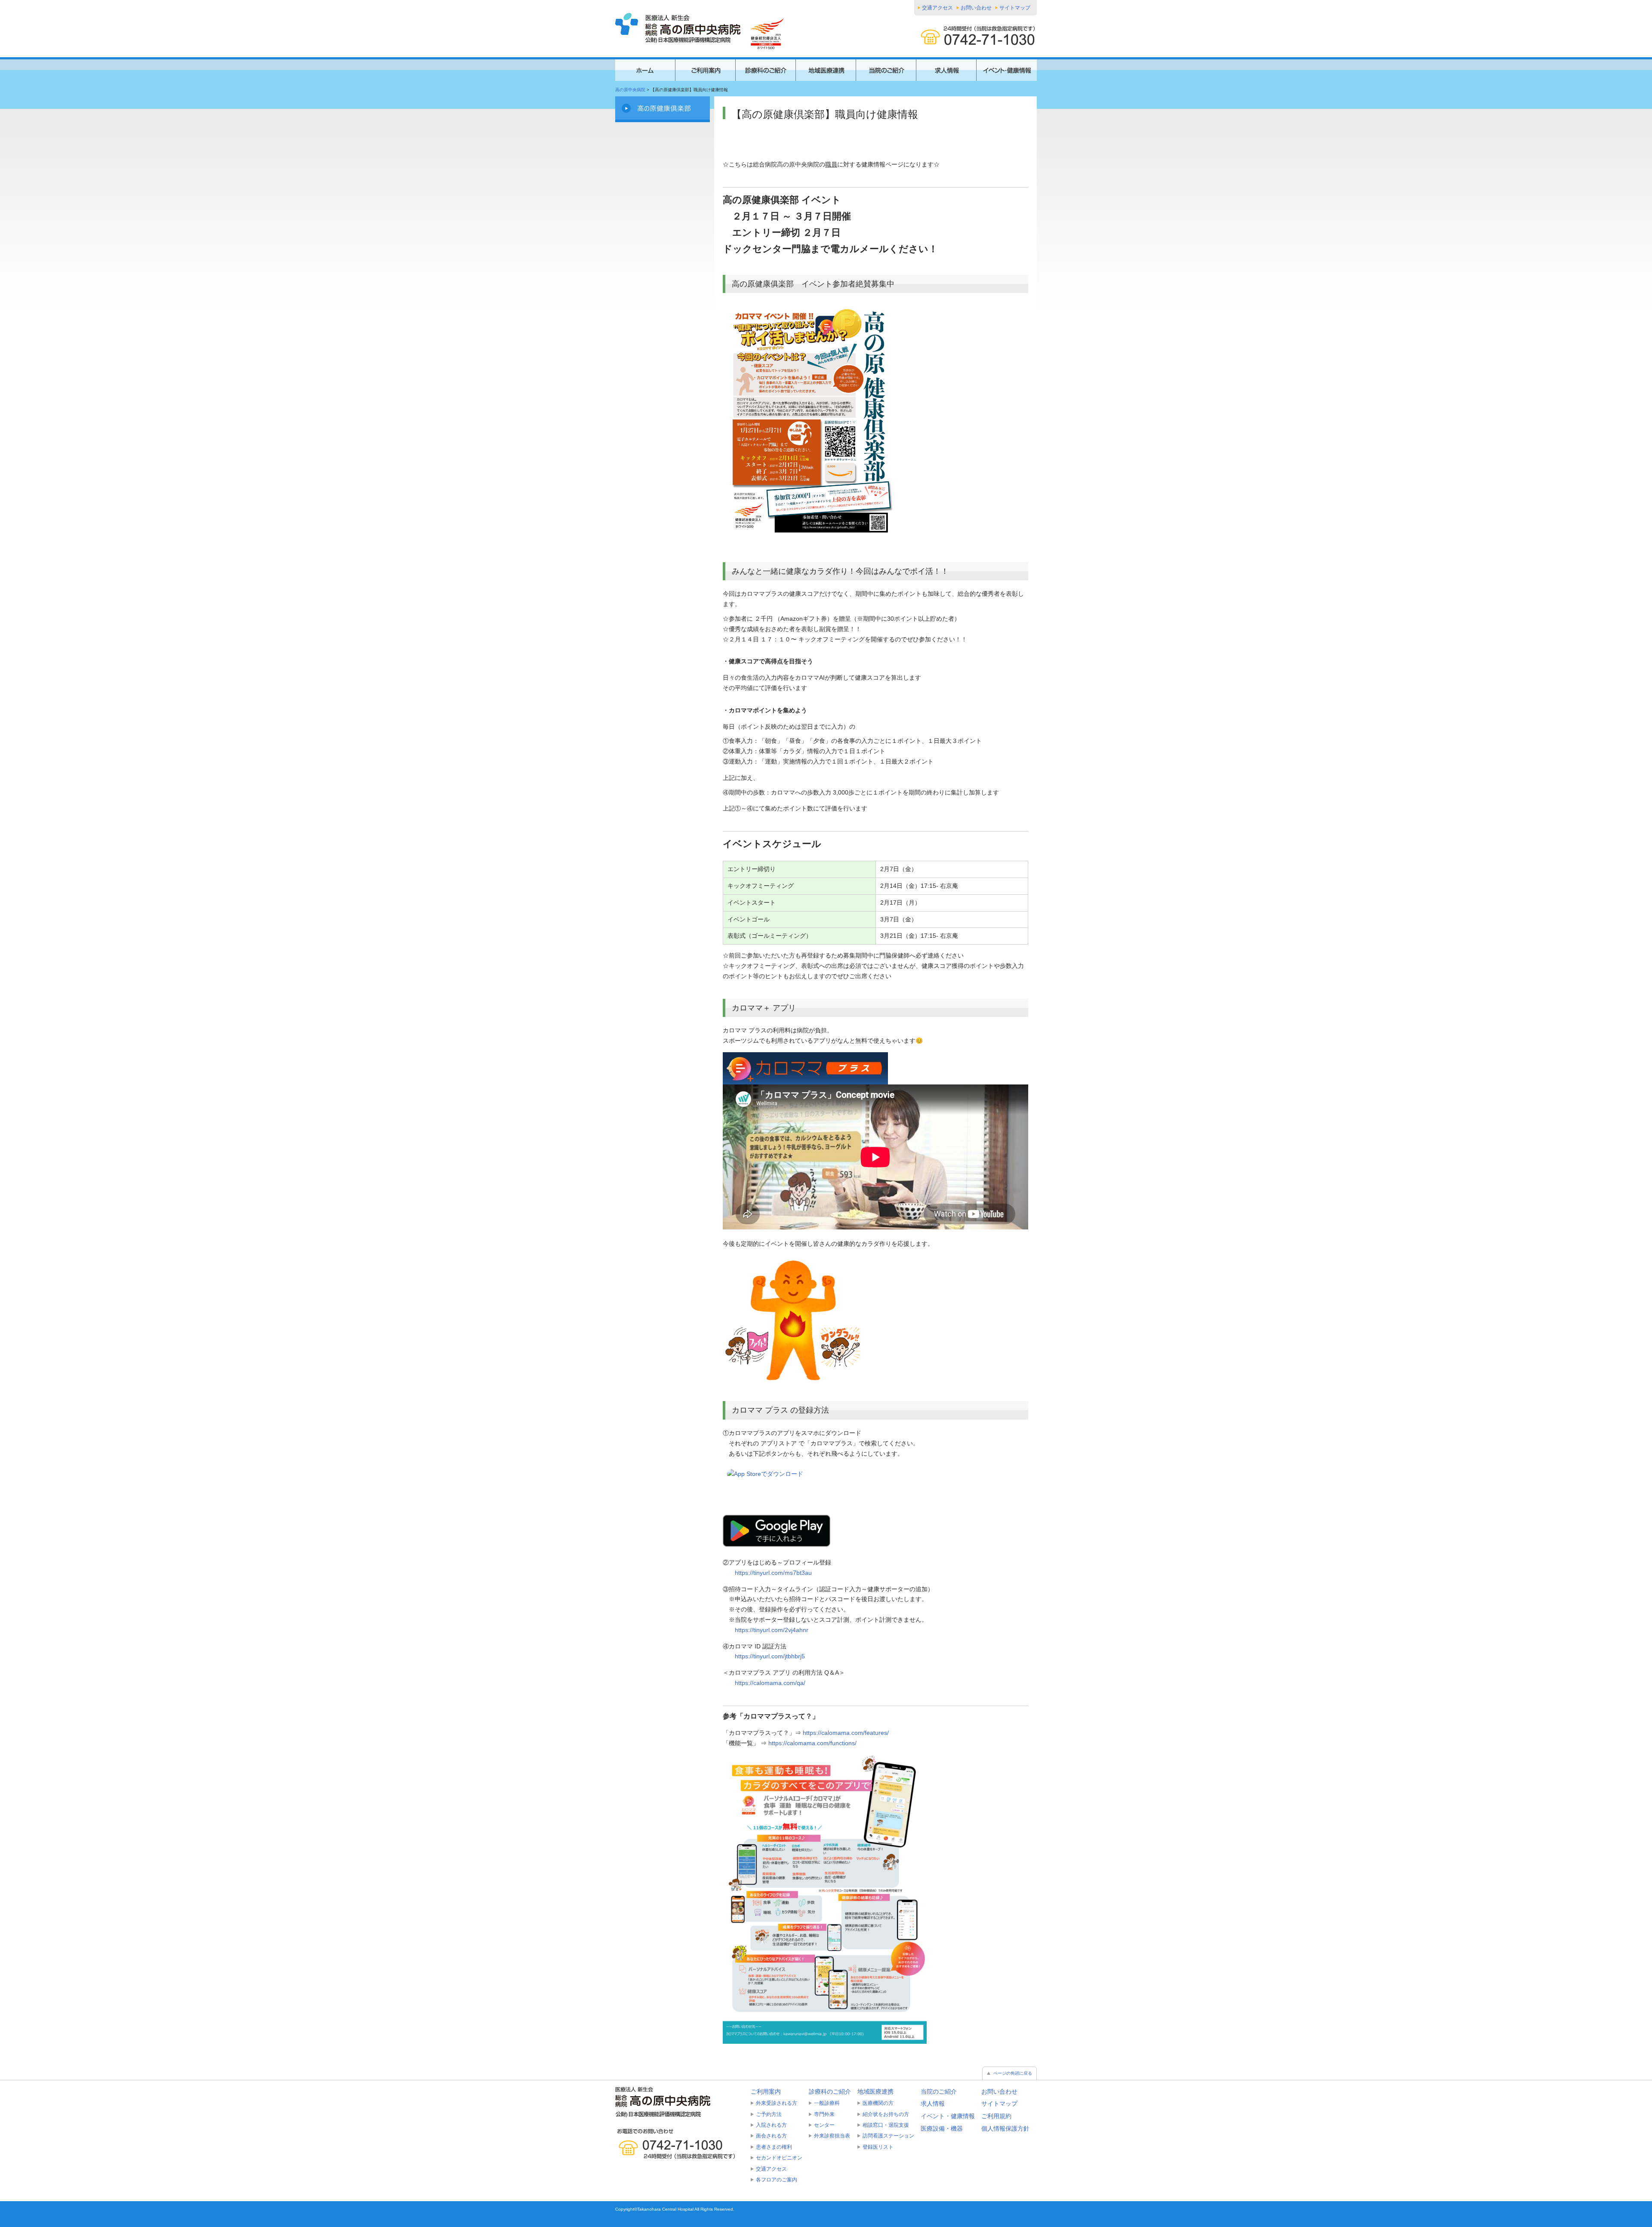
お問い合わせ (976, 8)
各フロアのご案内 (777, 2180)
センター (824, 2125)
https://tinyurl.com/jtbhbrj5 (770, 1656)
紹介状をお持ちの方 (886, 2114)
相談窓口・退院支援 (886, 2125)
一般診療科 (827, 2103)
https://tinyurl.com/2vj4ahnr (772, 1630)
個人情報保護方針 (1005, 2128)
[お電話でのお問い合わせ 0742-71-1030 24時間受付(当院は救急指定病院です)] (680, 2144)
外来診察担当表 (832, 2136)
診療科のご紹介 (830, 2091)
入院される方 (771, 2125)
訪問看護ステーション (888, 2136)
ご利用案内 (766, 2091)
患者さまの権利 (774, 2147)
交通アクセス (937, 8)
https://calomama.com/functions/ (812, 1743)
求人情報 (933, 2104)
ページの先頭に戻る (1013, 2073)
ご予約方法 (769, 2114)
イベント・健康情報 (948, 2116)
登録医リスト (878, 2147)
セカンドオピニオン (779, 2158)
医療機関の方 (878, 2103)
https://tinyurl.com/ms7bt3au (773, 1573)
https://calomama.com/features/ (846, 1733)
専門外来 (824, 2114)
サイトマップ (1015, 8)
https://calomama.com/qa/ (770, 1683)
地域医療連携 (875, 2091)
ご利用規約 (996, 2116)
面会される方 (771, 2136)
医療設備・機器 (942, 2128)
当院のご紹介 (939, 2091)
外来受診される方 (777, 2103)
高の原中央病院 (630, 90)
